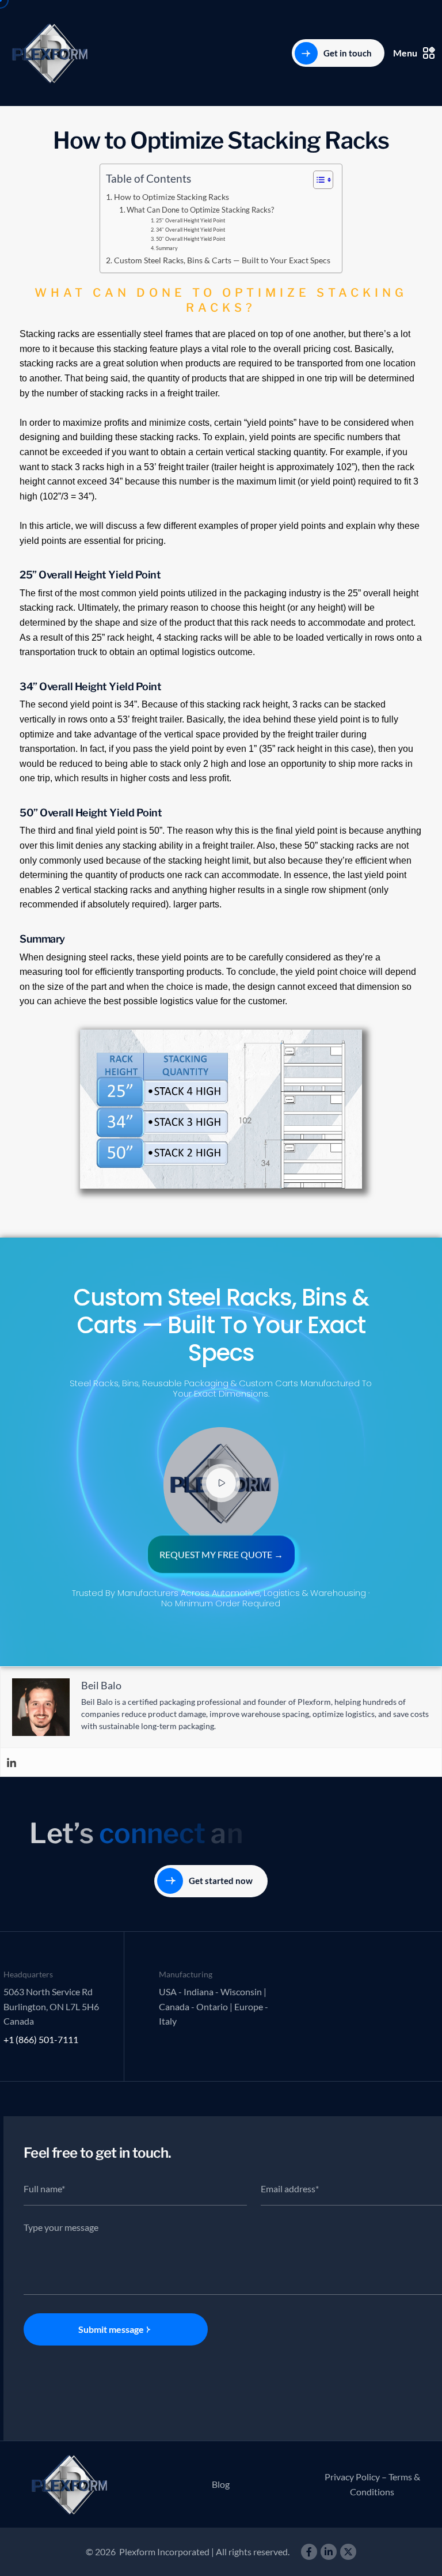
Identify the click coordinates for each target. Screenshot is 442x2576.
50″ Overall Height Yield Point (190, 239)
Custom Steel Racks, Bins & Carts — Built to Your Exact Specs (222, 260)
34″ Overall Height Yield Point (190, 230)
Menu (405, 53)
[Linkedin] (12, 1762)
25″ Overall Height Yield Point (190, 220)
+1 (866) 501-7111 (41, 2039)
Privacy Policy (352, 2477)
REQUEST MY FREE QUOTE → (221, 1556)
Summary (167, 248)
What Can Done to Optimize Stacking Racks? (200, 210)
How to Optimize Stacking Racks (172, 197)
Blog (221, 2484)
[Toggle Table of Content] (317, 180)
